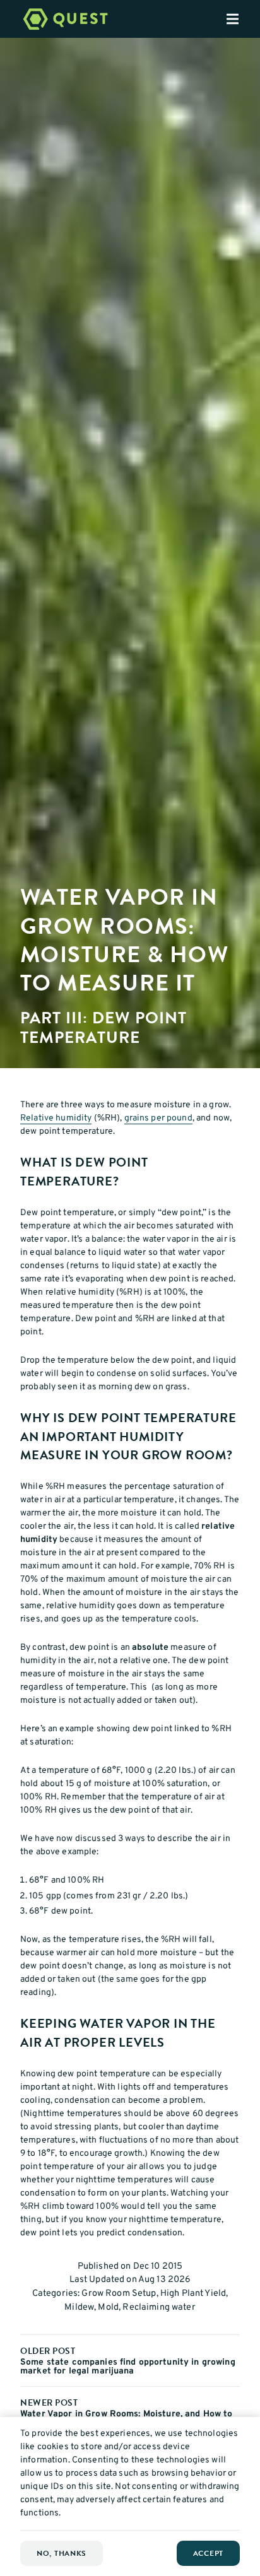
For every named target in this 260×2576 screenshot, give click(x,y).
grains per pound (158, 1118)
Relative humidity (56, 1118)
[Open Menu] (243, 19)
